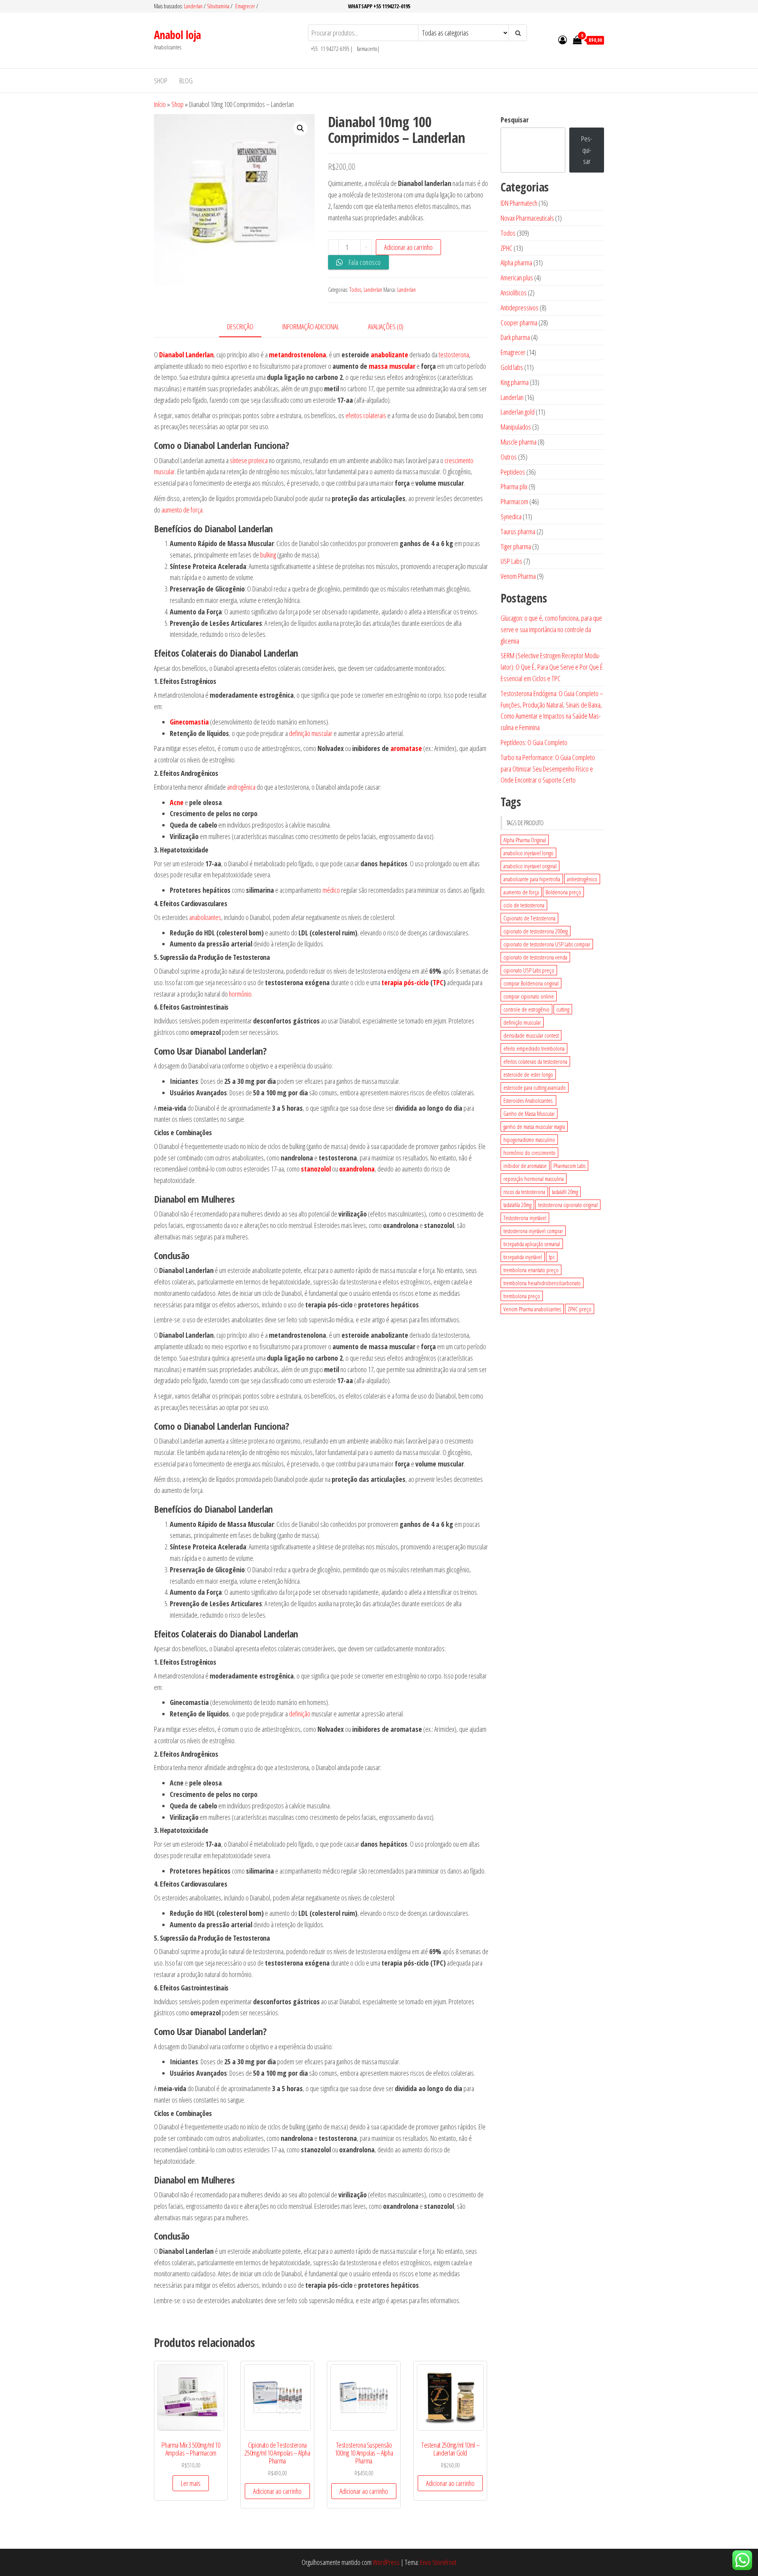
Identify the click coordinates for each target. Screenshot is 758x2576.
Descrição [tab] (240, 327)
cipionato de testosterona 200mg (536, 931)
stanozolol (316, 1169)
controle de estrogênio (526, 1009)
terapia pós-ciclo (405, 982)
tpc (552, 1257)
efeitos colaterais (366, 415)
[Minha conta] (563, 39)
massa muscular (392, 366)
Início (160, 104)
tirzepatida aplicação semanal (532, 1244)
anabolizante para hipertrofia (532, 879)
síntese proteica (249, 460)
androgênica (241, 787)
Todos (355, 290)
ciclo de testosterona (524, 905)
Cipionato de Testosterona (529, 918)
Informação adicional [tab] (311, 327)
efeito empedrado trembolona (534, 1048)
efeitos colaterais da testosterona (535, 1061)
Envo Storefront (438, 2562)
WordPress (386, 2562)
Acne (177, 802)
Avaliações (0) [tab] (386, 327)
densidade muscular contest (531, 1035)
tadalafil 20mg (565, 1192)
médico (331, 890)
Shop (161, 81)
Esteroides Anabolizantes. (528, 1100)
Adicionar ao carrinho (408, 247)
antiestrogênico (582, 879)
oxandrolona (357, 1169)
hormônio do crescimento (529, 1153)
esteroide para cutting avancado (535, 1087)
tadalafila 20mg (517, 1205)
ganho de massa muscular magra (534, 1127)
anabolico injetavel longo (528, 853)
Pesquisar (515, 120)
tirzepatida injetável (523, 1257)
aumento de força (182, 510)
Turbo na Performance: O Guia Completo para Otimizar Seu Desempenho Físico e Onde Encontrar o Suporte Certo (548, 769)
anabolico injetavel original (530, 866)
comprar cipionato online (529, 996)
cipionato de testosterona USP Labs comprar (547, 944)
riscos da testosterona (524, 1192)
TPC (438, 982)
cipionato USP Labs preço (529, 970)
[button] (300, 128)
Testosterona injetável (525, 1218)
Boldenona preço (563, 892)
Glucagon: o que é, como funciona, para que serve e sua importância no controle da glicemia (551, 629)
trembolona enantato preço (531, 1270)
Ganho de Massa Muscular (529, 1113)
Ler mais (191, 2483)
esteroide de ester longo (528, 1074)
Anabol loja (177, 35)
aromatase (406, 748)
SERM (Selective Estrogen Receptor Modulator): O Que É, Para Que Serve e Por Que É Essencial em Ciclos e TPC (552, 667)
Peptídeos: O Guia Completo (534, 742)
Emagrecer (245, 6)
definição (300, 1714)
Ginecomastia (189, 722)
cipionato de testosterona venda (535, 957)
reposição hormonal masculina (534, 1179)
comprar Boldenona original (531, 983)
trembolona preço (522, 1296)
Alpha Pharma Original (525, 840)
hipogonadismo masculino (529, 1140)
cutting (563, 1009)
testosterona (454, 355)
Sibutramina (219, 6)
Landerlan (194, 6)
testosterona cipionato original (568, 1205)
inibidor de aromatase (525, 1166)
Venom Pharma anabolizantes (532, 1309)
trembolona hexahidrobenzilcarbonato (542, 1283)
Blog (186, 81)
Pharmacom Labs (569, 1166)
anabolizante (389, 355)
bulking (268, 555)
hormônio (240, 994)
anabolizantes (205, 917)
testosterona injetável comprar (533, 1231)
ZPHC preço (580, 1309)
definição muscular (311, 733)
